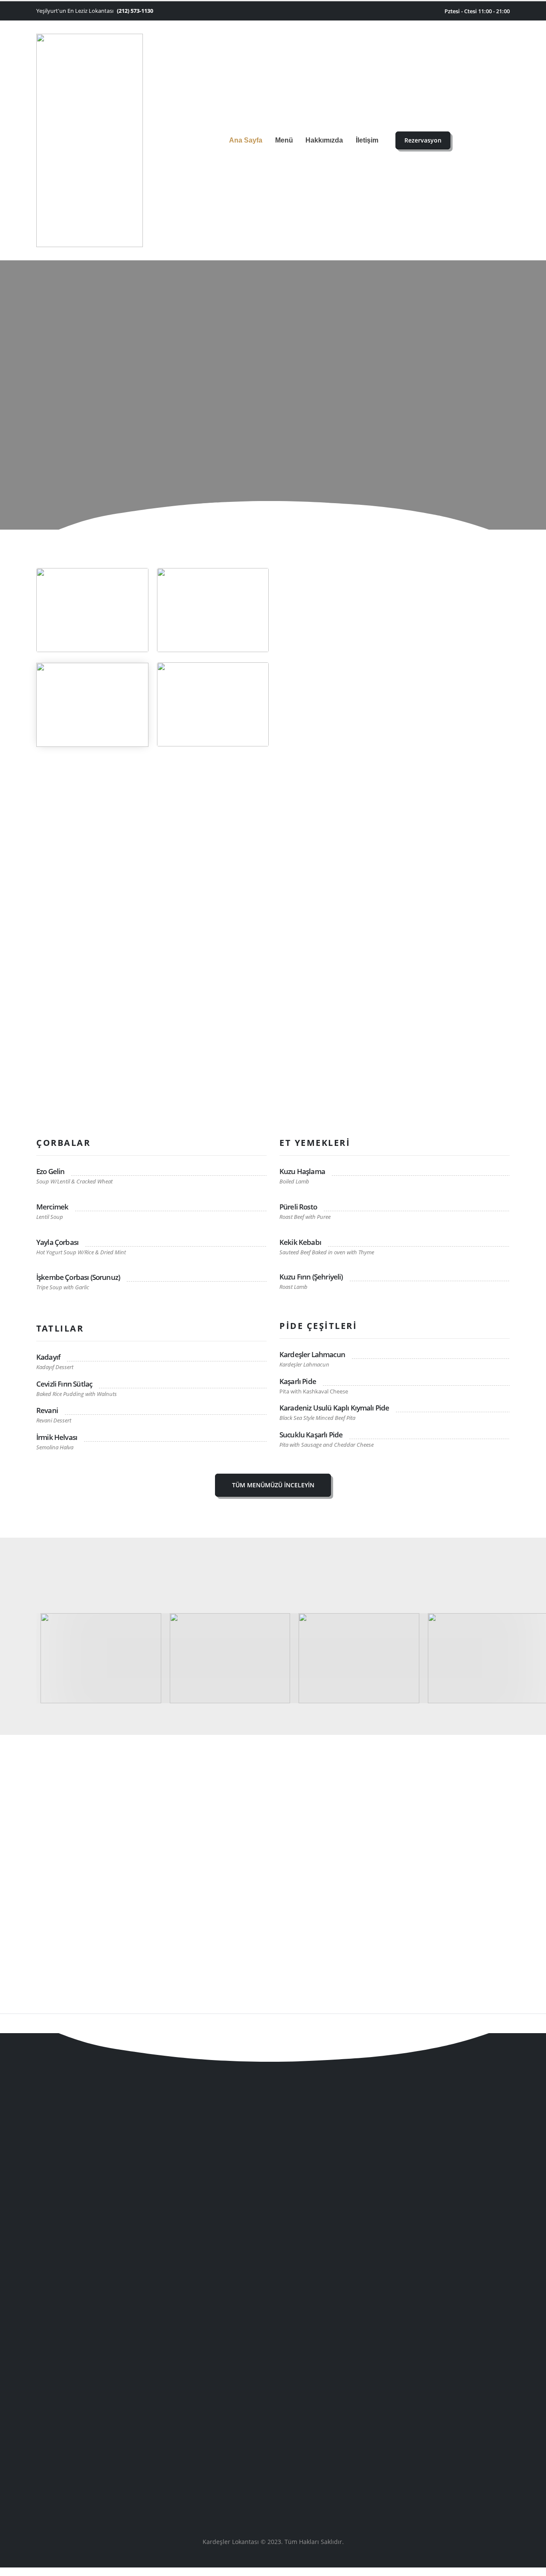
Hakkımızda (324, 140)
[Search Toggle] (469, 141)
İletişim (367, 140)
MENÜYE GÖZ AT (273, 412)
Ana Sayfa (246, 140)
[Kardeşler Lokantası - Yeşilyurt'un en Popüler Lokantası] (90, 140)
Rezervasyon (423, 140)
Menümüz (497, 2391)
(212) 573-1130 (135, 11)
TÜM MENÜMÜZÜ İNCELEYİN (273, 1485)
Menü (284, 140)
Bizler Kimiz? (324, 710)
